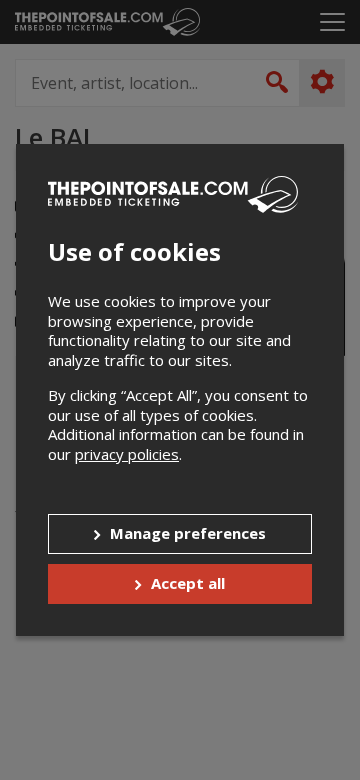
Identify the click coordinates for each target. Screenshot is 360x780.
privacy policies (127, 454)
